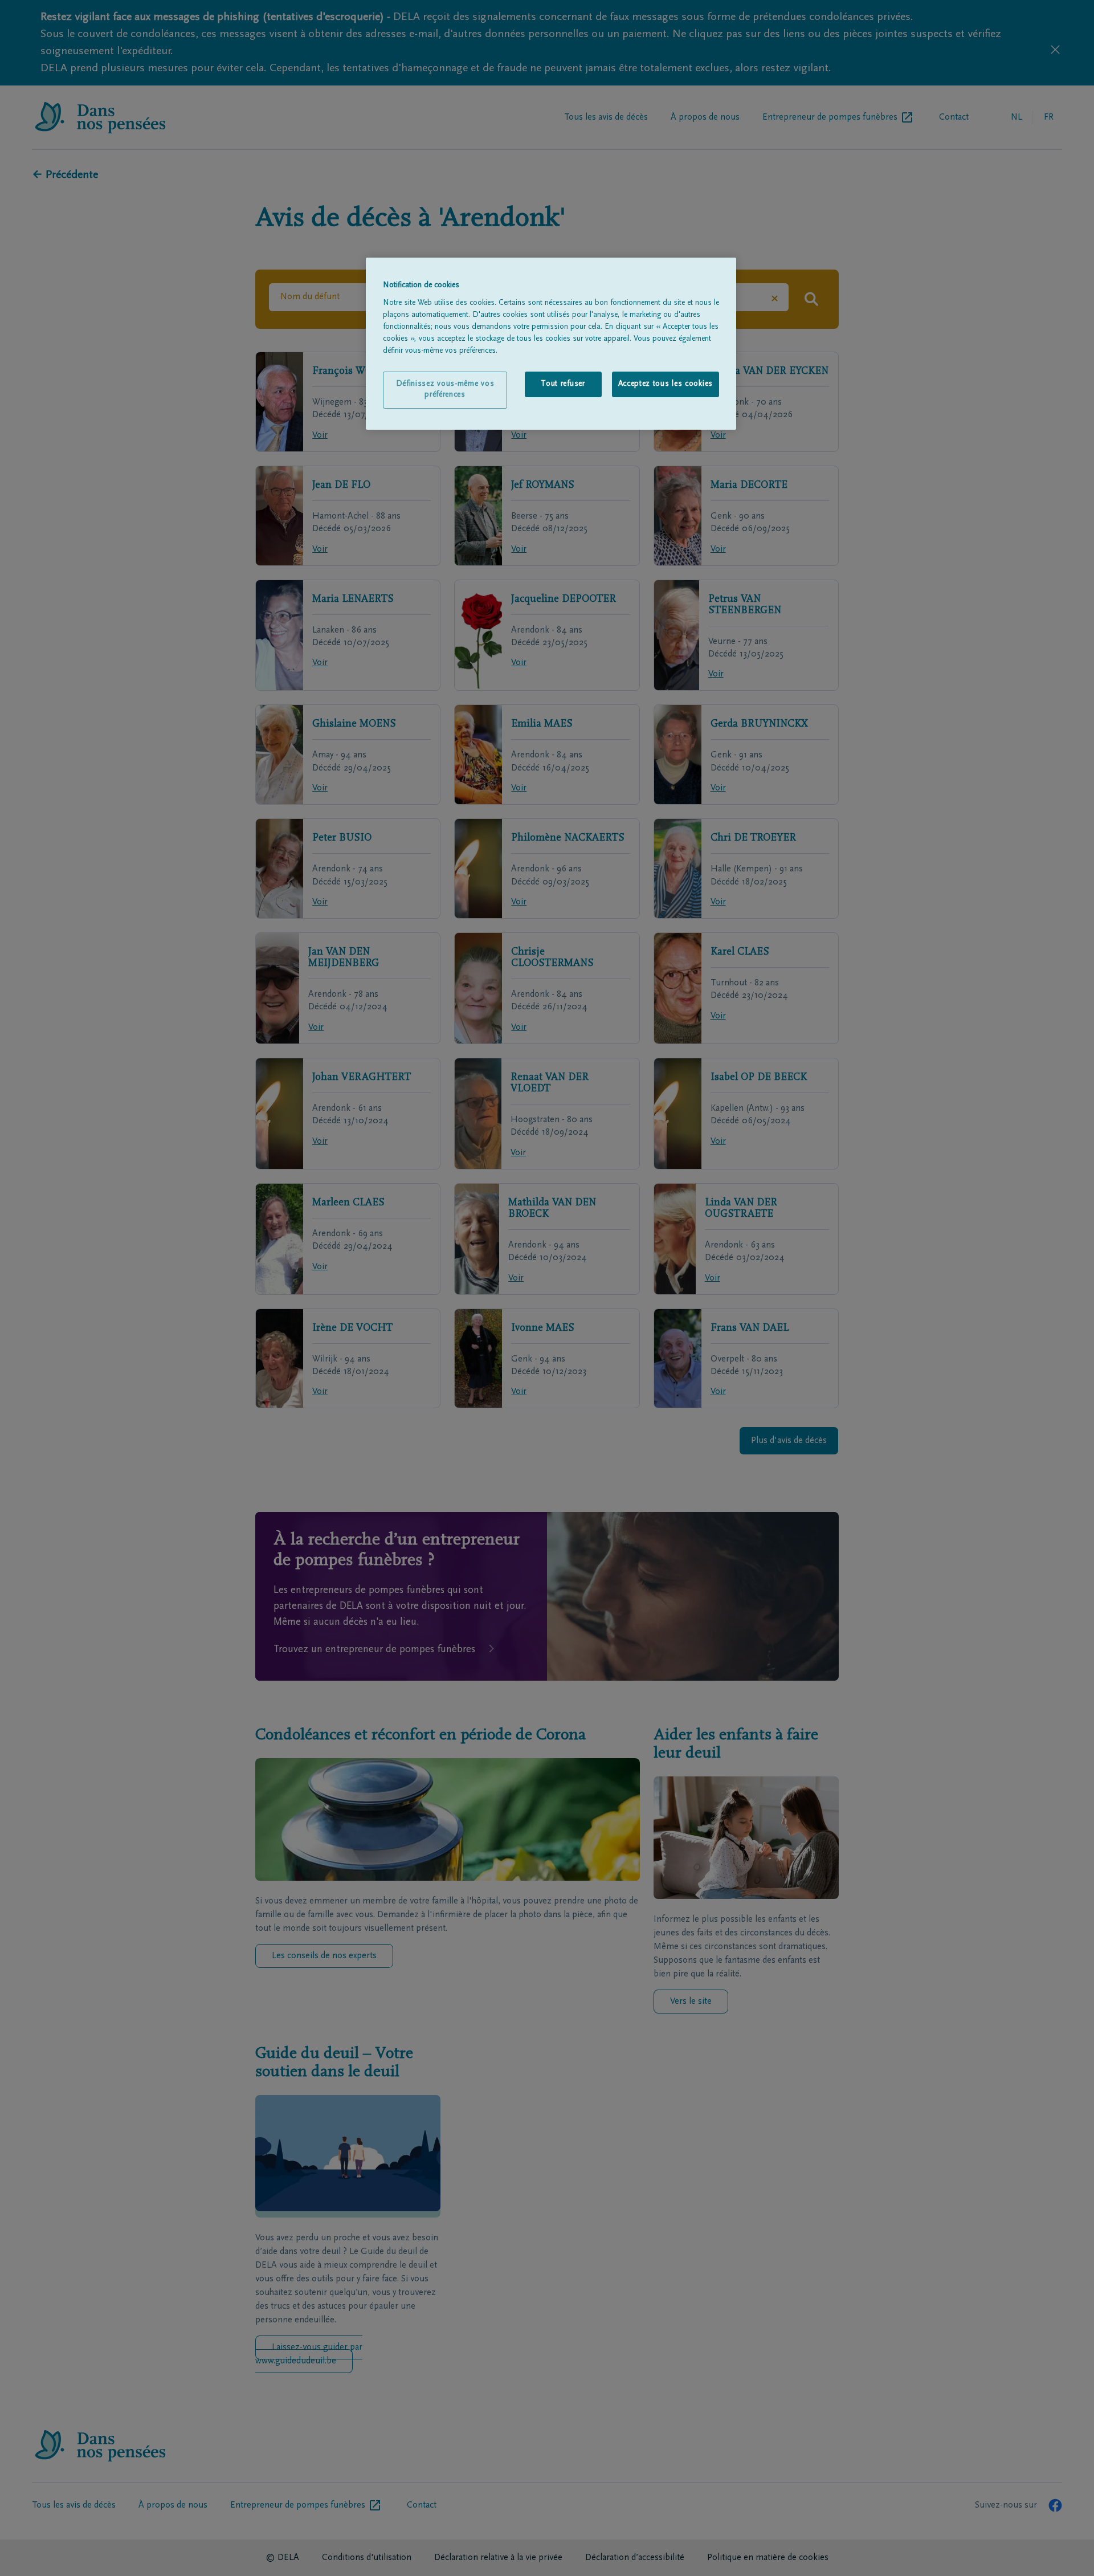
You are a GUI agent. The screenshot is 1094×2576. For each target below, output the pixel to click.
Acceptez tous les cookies (666, 384)
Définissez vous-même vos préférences (445, 390)
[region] (551, 344)
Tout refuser (563, 384)
